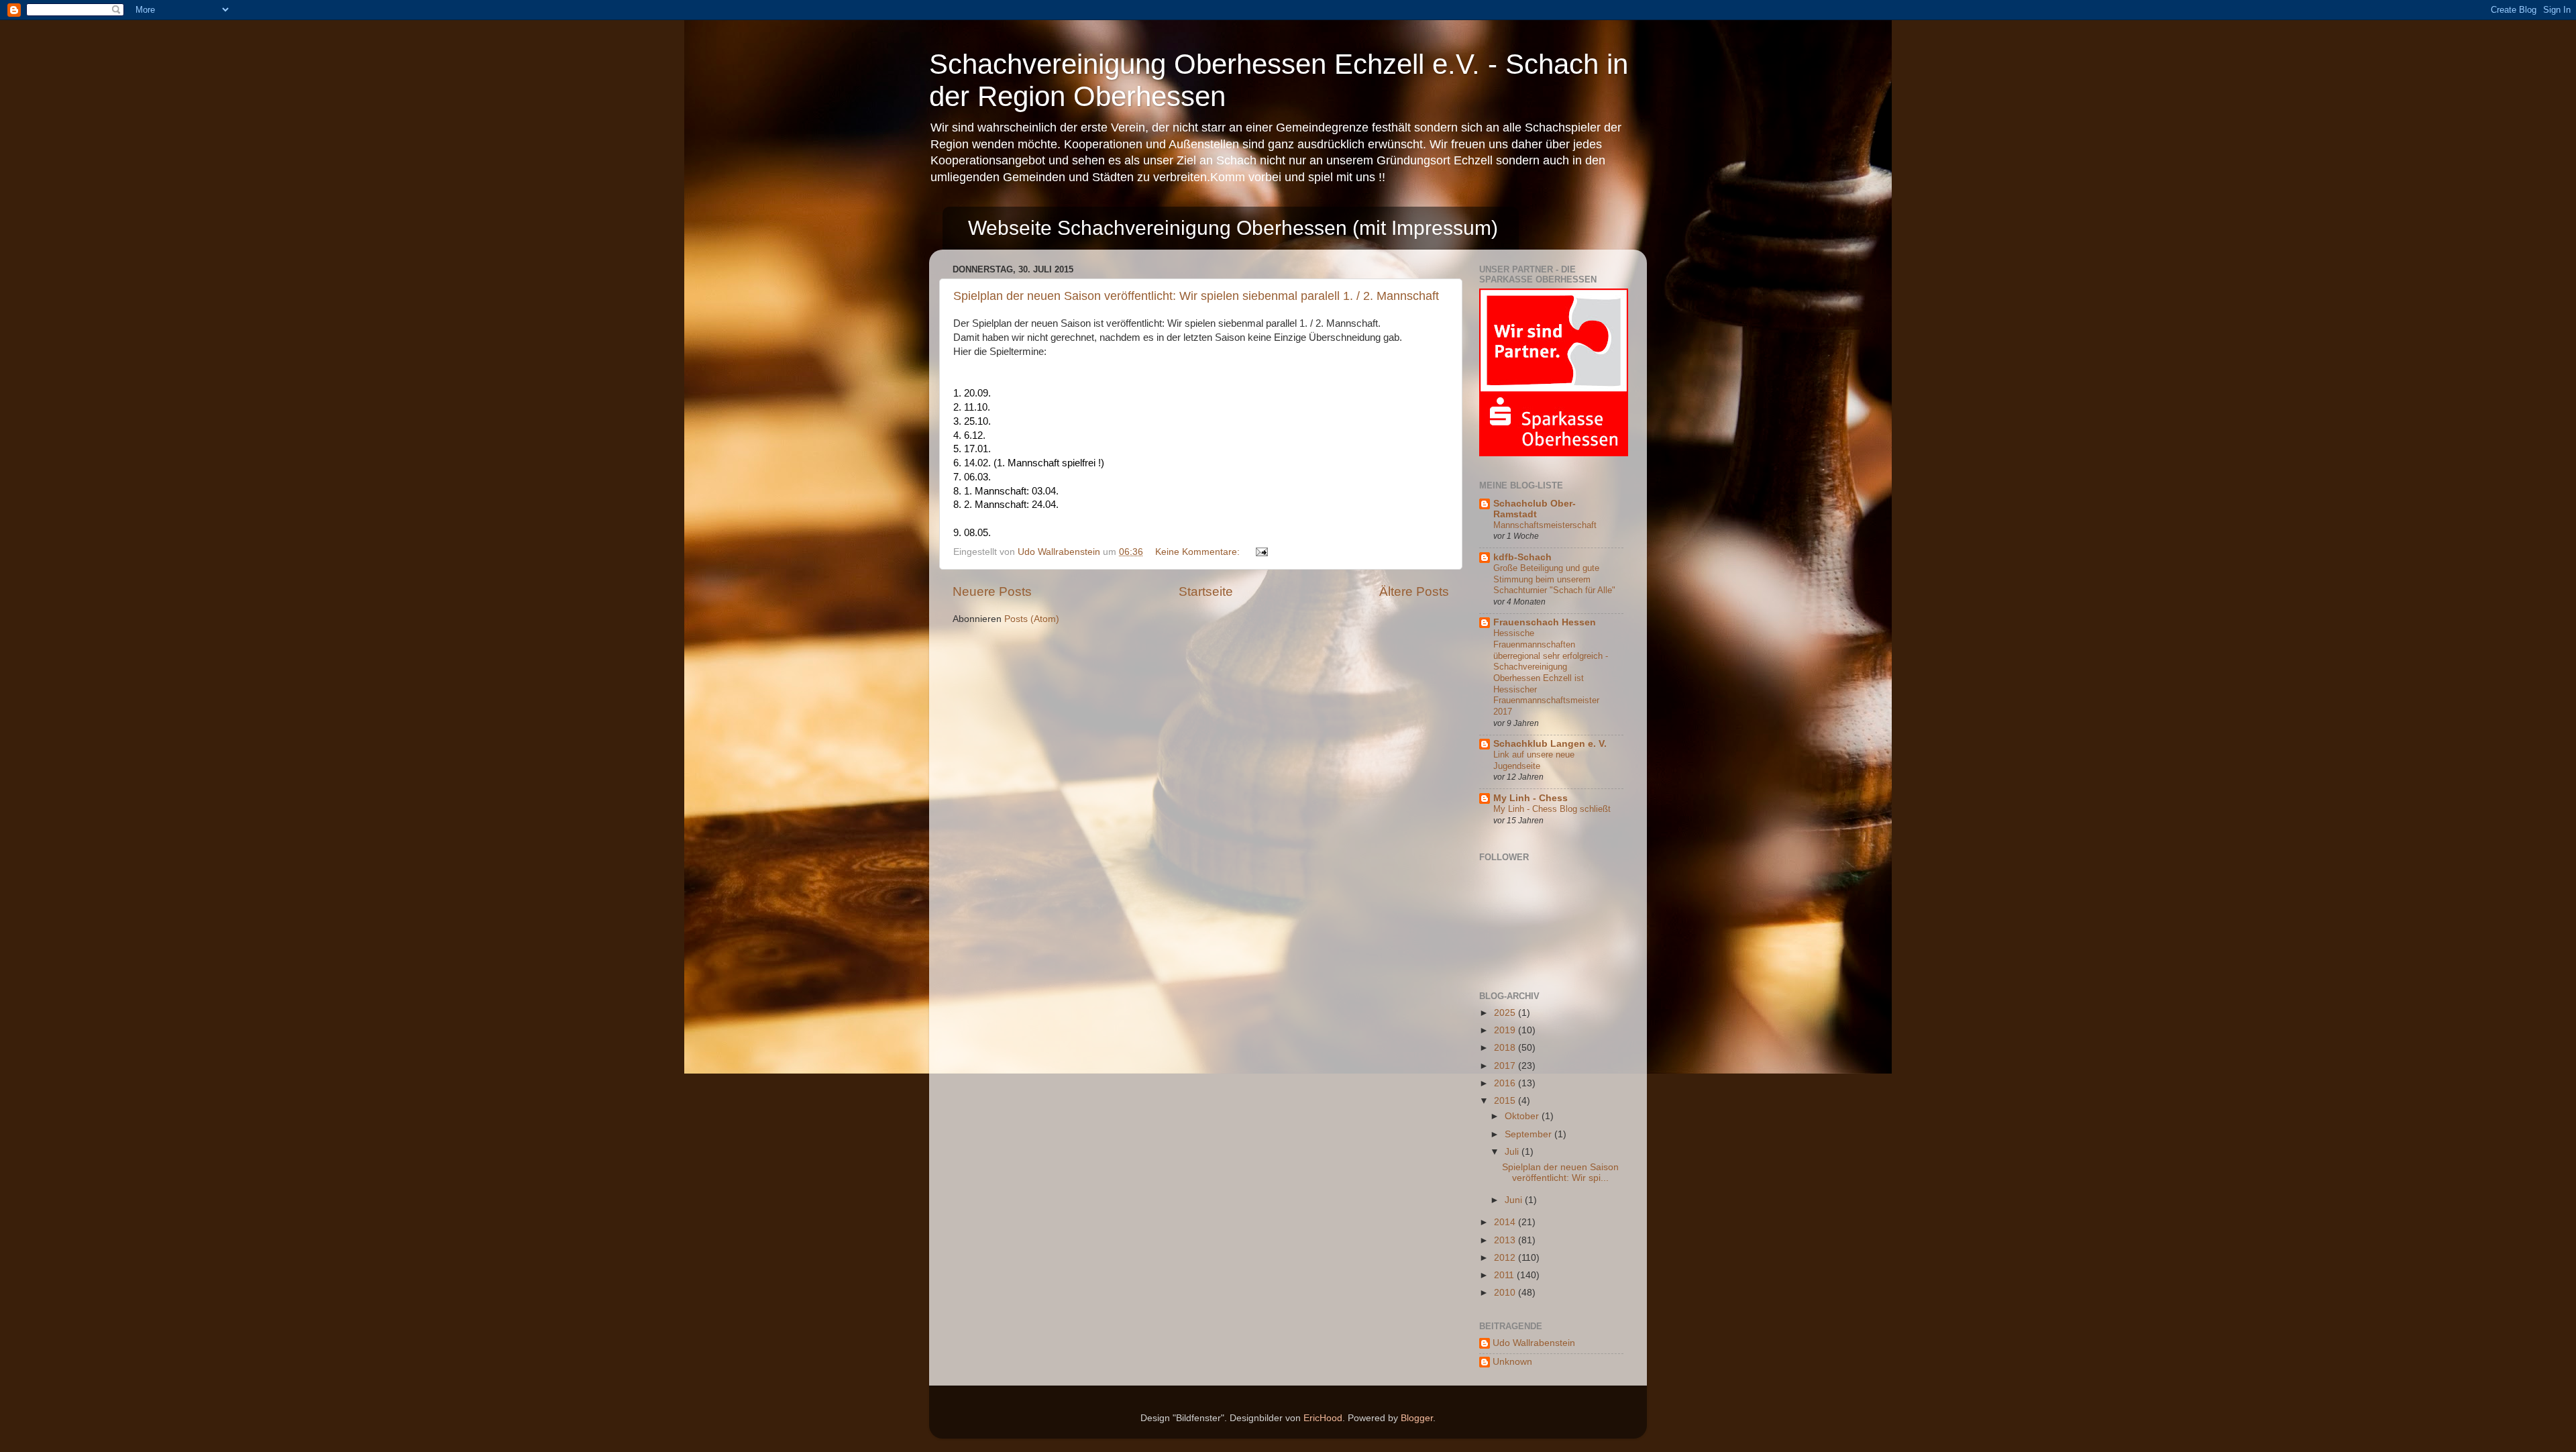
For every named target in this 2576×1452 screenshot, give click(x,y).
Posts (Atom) (1032, 619)
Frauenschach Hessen (1545, 622)
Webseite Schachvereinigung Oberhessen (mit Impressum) (1233, 228)
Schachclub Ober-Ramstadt (1535, 509)
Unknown (1512, 1362)
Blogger (1417, 1418)
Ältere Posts (1414, 591)
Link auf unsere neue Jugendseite (1534, 760)
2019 (1506, 1030)
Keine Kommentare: (1199, 552)
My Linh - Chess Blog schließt (1552, 809)
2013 (1506, 1240)
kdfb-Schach (1522, 557)
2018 (1506, 1048)
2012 (1506, 1258)
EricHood (1323, 1418)
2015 (1506, 1101)
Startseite (1206, 591)
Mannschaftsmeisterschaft (1545, 525)
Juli (1513, 1152)
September (1529, 1134)
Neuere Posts (992, 591)
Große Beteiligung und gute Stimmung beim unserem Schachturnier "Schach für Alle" (1554, 579)
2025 (1506, 1013)
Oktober (1523, 1116)
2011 (1505, 1275)
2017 (1506, 1066)
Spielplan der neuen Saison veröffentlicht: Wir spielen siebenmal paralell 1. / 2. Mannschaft (1196, 296)
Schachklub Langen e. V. (1550, 744)
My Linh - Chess (1531, 798)
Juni (1515, 1200)
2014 (1506, 1222)
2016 (1506, 1083)
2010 (1506, 1293)
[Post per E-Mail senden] (1261, 552)
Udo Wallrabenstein (1534, 1343)
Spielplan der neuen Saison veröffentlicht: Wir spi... (1560, 1173)
